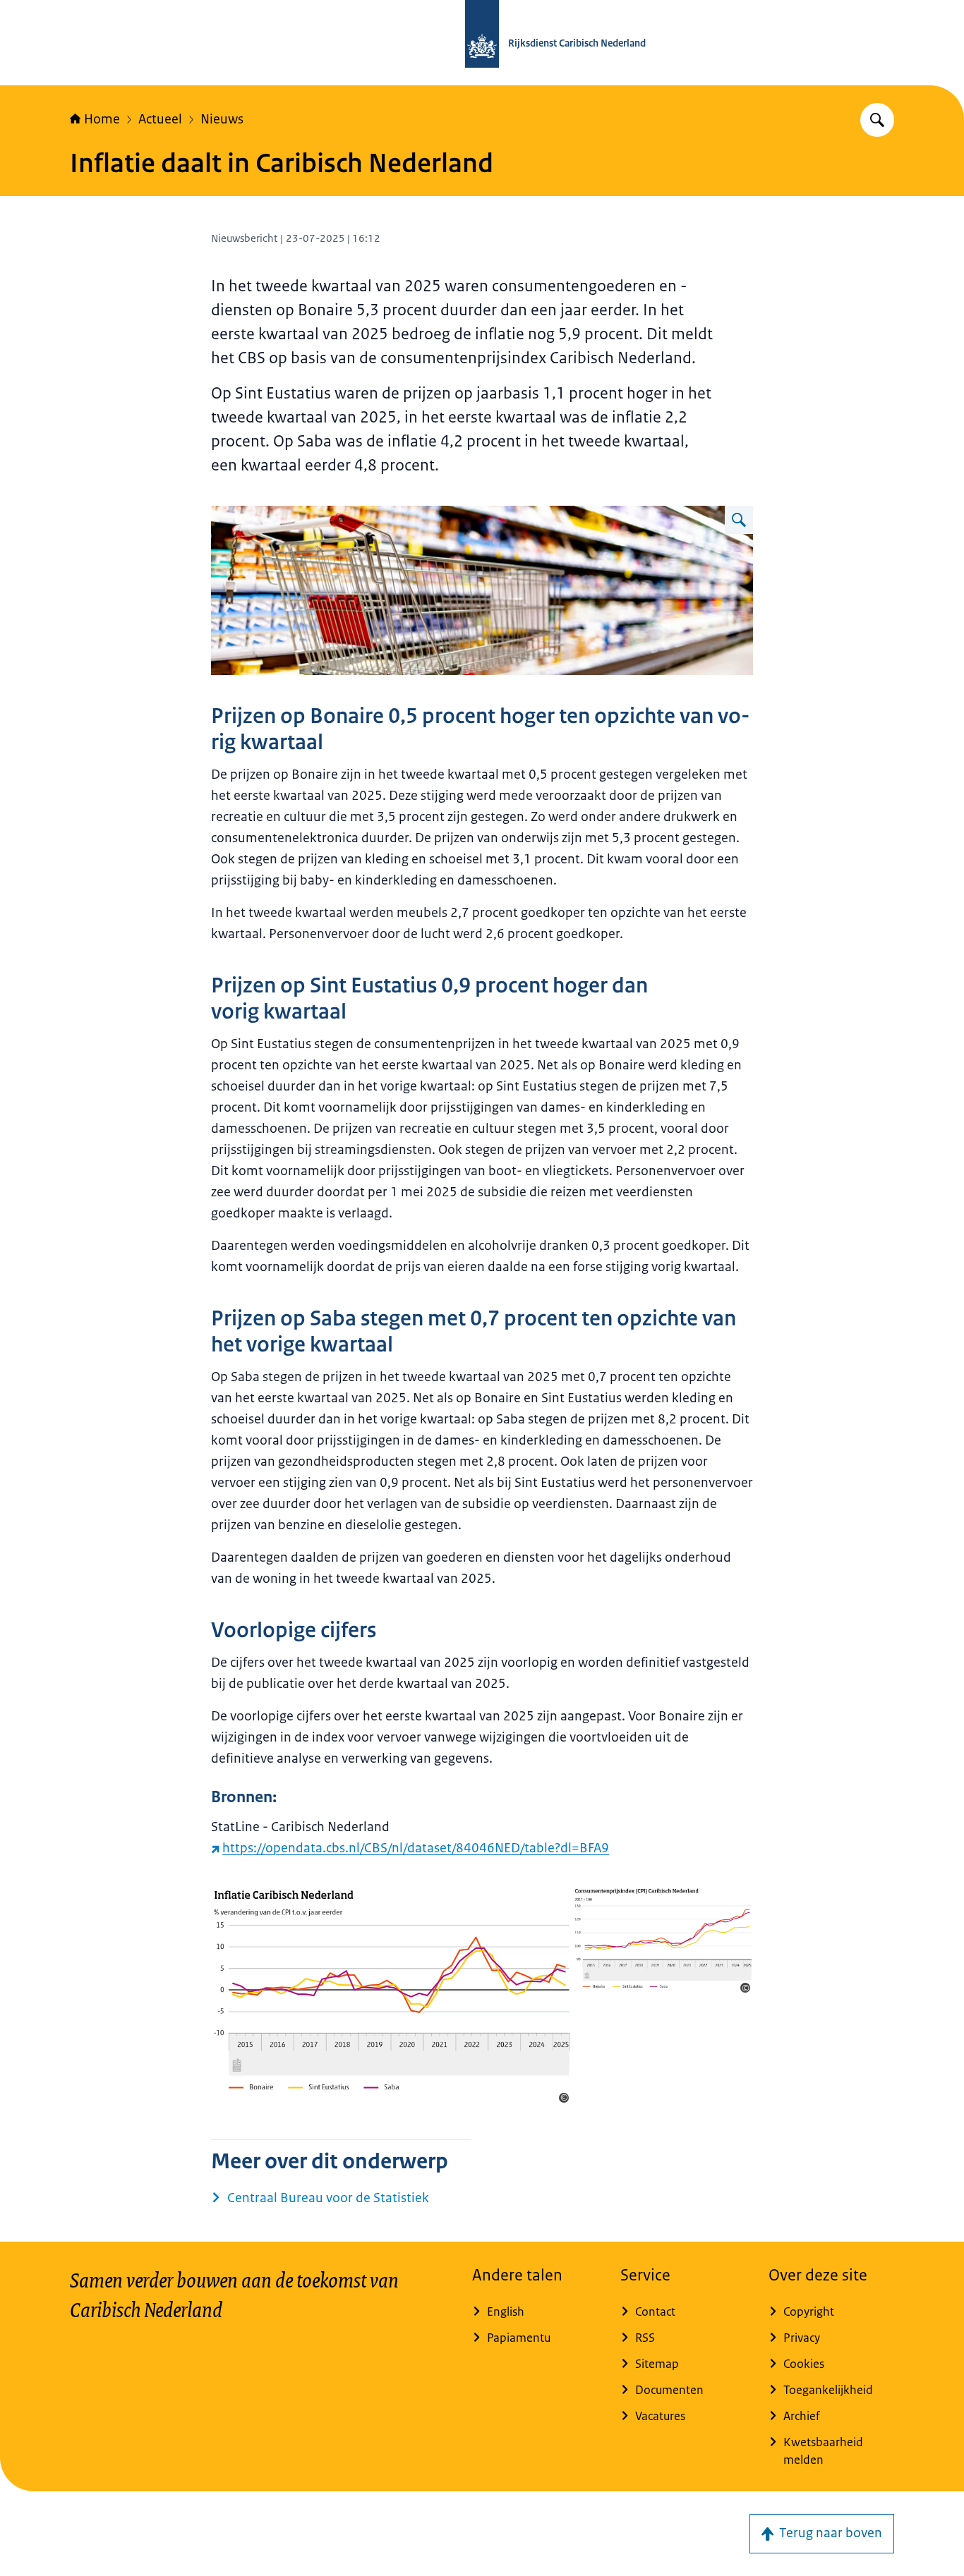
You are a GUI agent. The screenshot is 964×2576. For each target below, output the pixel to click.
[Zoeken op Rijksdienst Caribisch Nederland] (877, 120)
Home (102, 119)
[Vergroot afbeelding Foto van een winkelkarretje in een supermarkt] (739, 520)
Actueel (160, 119)
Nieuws (222, 119)
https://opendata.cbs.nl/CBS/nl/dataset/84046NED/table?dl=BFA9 (416, 1848)
